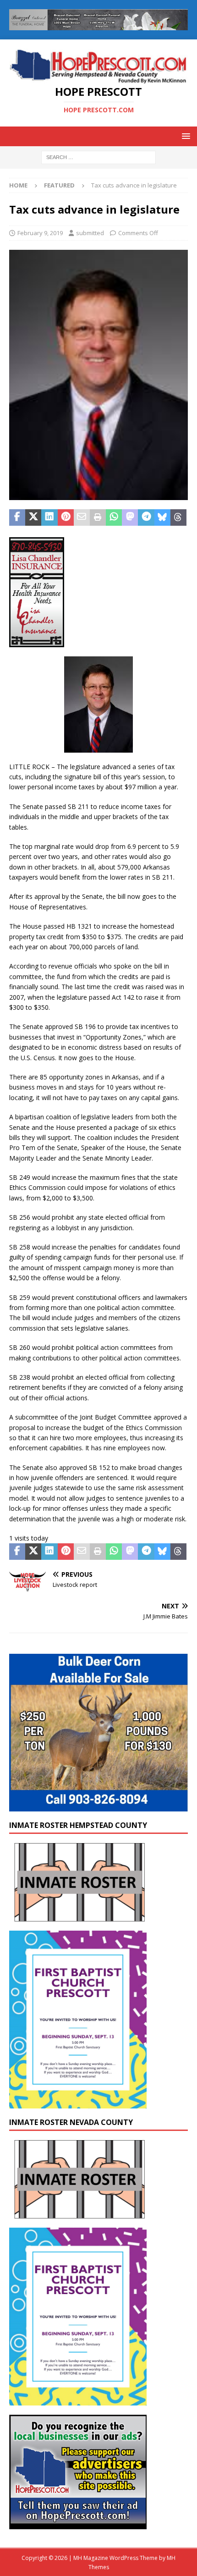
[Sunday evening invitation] (78, 2103)
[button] (184, 136)
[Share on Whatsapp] (114, 517)
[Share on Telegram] (146, 517)
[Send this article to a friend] (82, 517)
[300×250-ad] (78, 2524)
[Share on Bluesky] (162, 517)
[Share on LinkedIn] (49, 517)
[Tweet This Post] (33, 517)
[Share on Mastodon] (130, 517)
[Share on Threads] (178, 517)
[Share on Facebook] (17, 517)
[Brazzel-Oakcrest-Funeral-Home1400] (98, 25)
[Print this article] (98, 517)
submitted (90, 233)
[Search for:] (98, 157)
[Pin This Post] (66, 517)
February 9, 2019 (40, 233)
